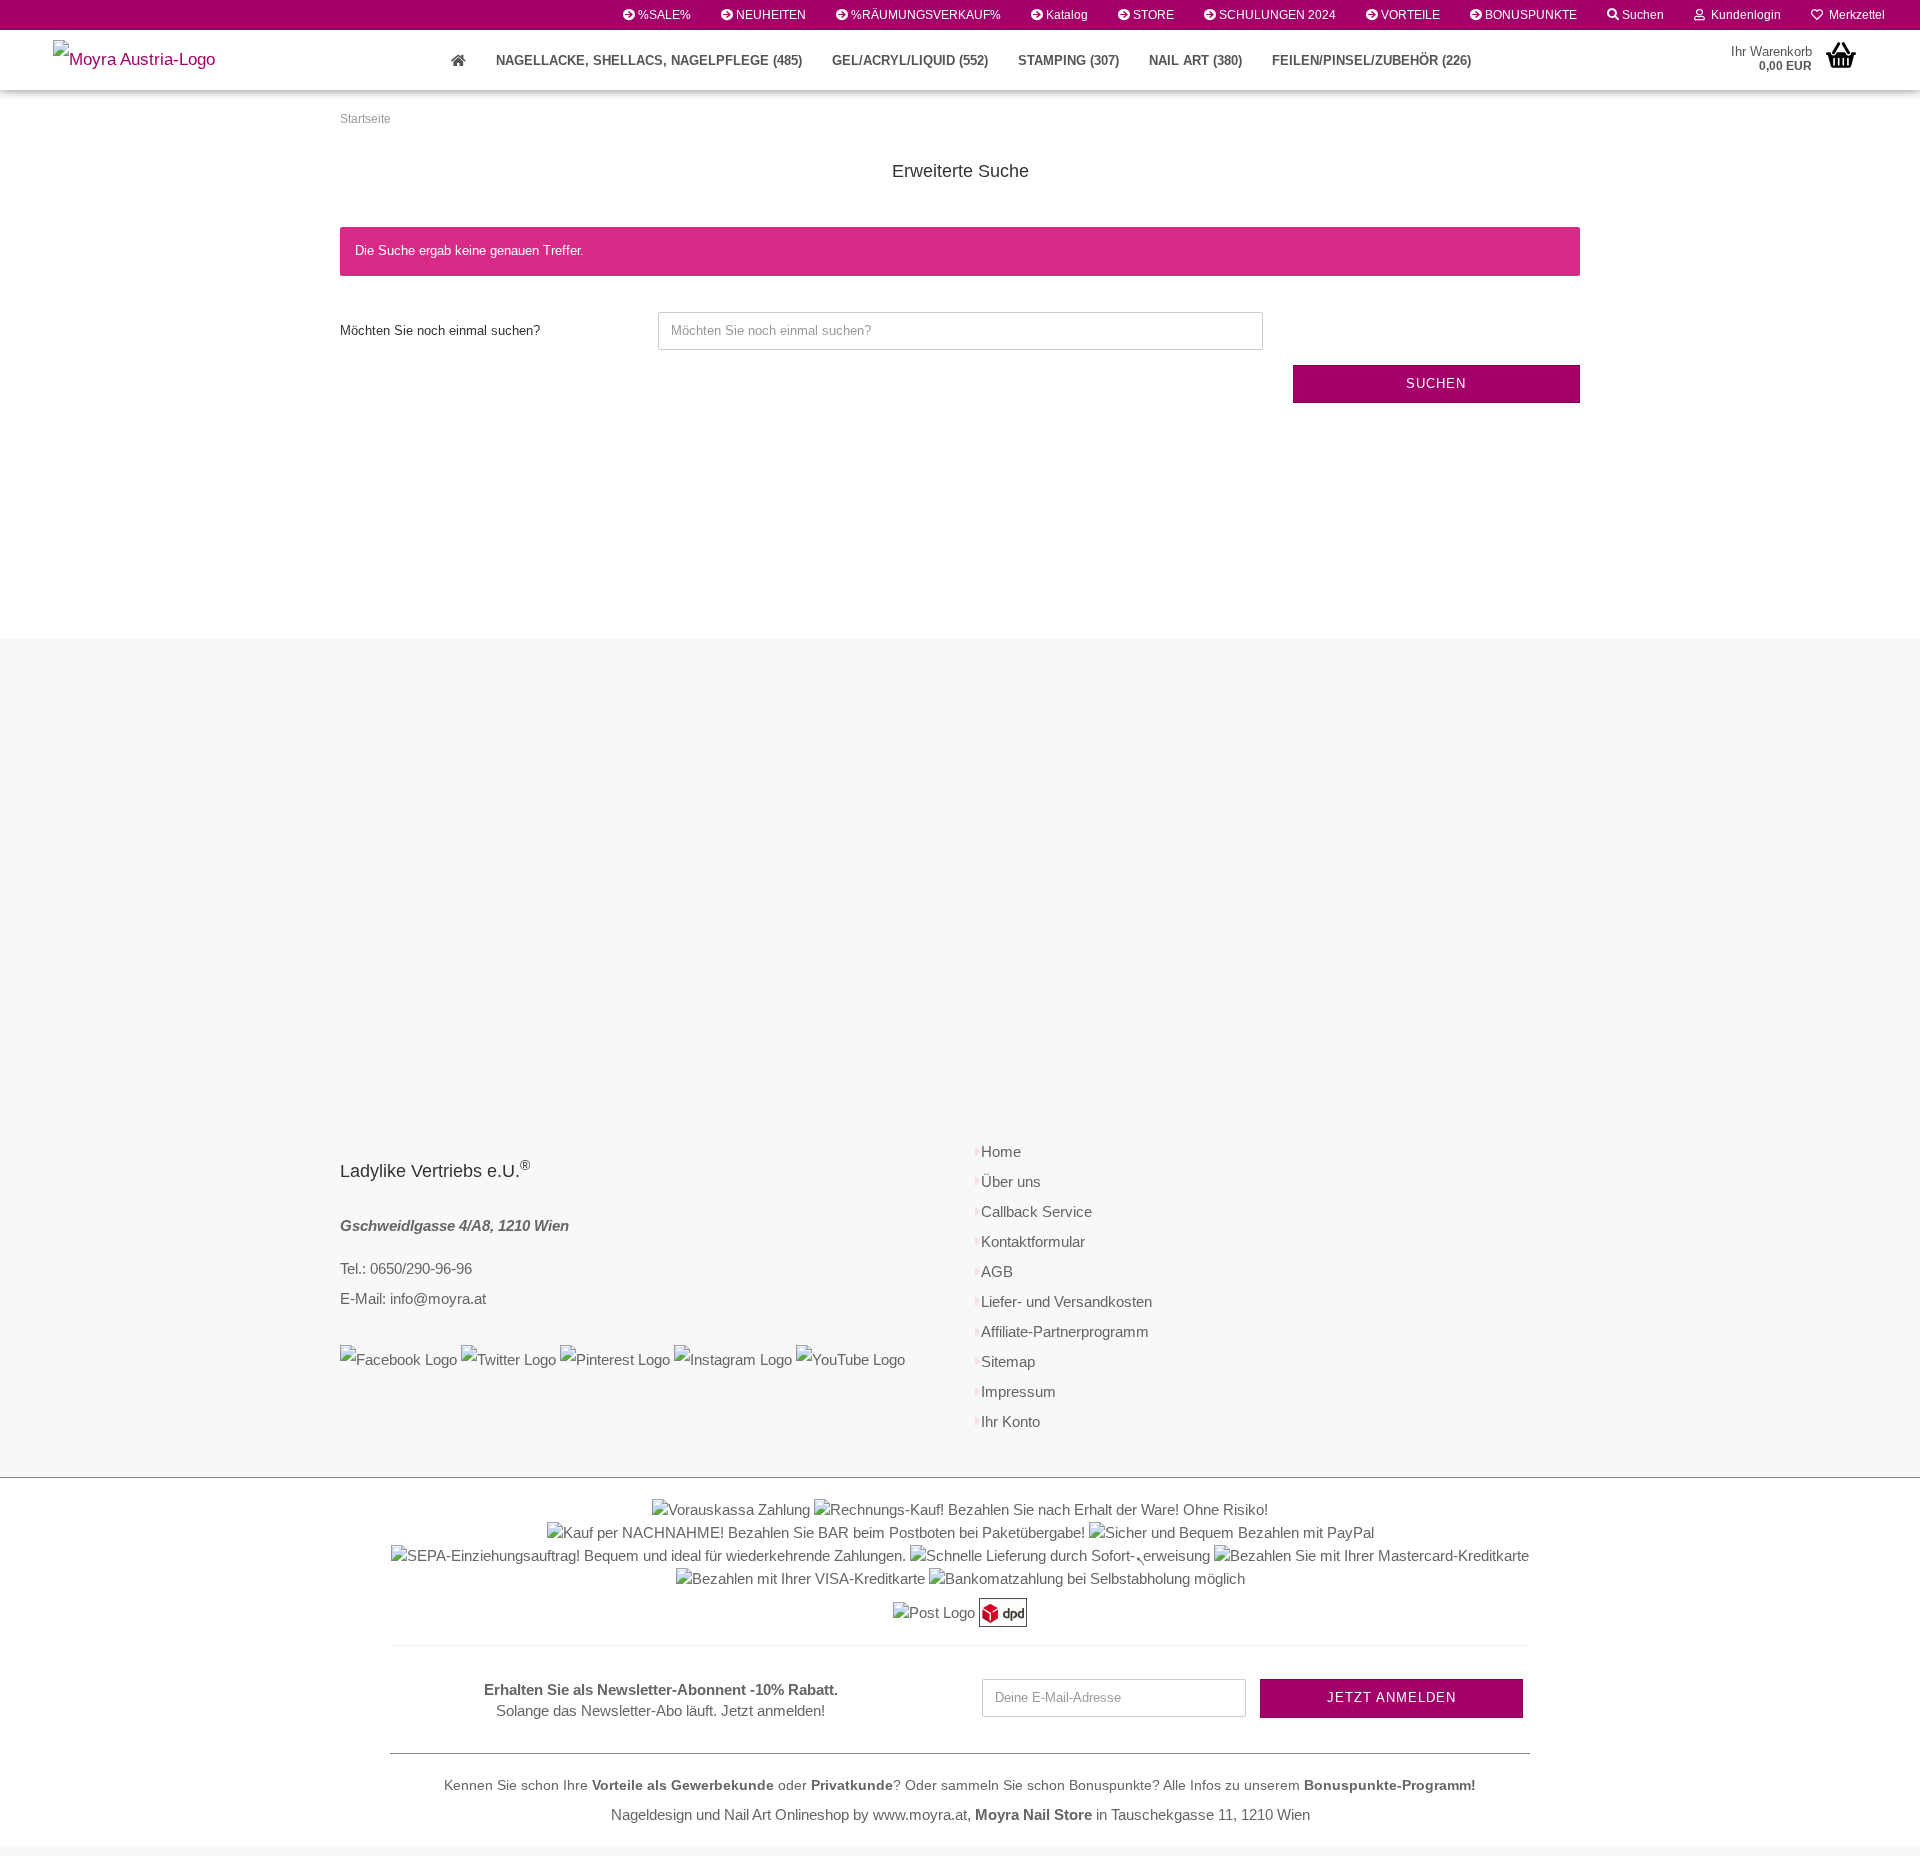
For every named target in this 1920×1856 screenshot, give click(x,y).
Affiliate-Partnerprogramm (1065, 1331)
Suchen (1641, 15)
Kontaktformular (1033, 1241)
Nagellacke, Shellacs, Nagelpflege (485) (649, 60)
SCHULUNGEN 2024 (1276, 15)
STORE (1152, 15)
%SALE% (663, 15)
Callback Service (1036, 1211)
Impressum (1018, 1391)
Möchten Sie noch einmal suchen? (440, 330)
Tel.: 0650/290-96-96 (406, 1268)
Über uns (1011, 1181)
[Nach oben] (1865, 1826)
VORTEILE (1409, 15)
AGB (997, 1271)
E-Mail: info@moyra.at (413, 1298)
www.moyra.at (920, 1814)
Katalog (1065, 15)
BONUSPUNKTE (1529, 15)
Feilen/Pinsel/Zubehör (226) (1371, 60)
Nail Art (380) (1195, 60)
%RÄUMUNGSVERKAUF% (924, 15)
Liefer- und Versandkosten (1066, 1301)
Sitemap (1008, 1361)
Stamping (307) (1068, 60)
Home (1001, 1151)
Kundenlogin (1743, 15)
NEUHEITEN (769, 15)
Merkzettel (1854, 15)
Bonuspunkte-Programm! (1390, 1785)
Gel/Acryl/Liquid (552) (910, 60)
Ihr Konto (1010, 1421)
